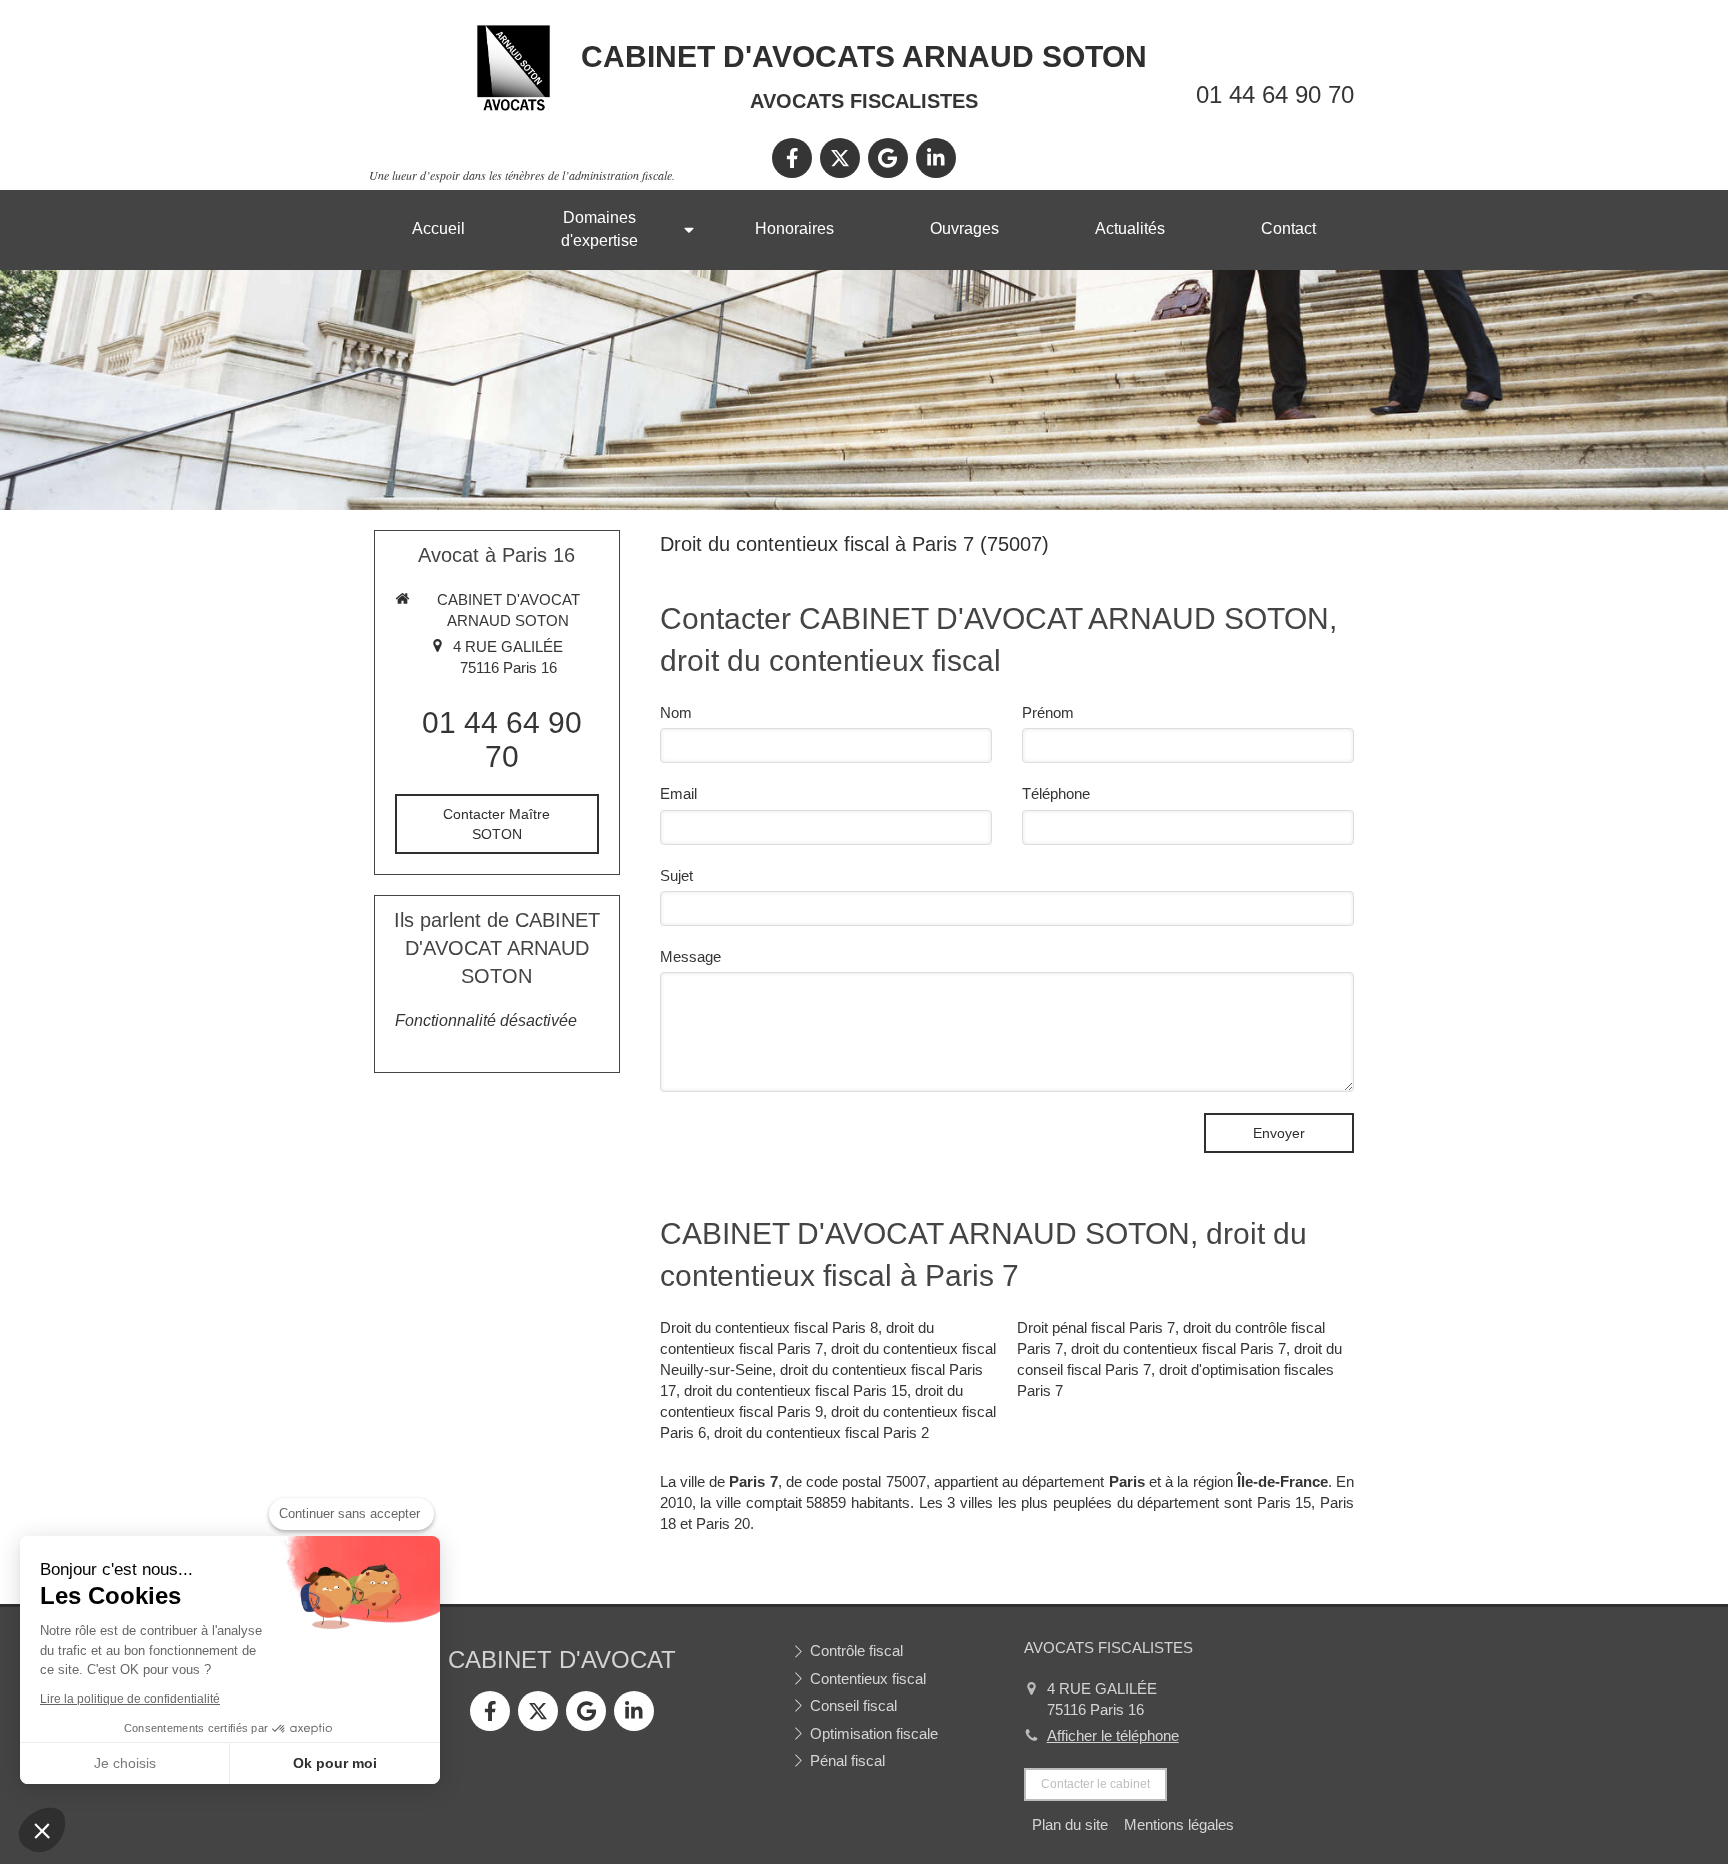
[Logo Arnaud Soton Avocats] (513, 108)
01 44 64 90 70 (1275, 94)
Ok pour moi (335, 1763)
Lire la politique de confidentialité (130, 1699)
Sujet (676, 875)
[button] (42, 1830)
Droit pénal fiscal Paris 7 (1096, 1327)
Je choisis (125, 1763)
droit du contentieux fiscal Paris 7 (1178, 1348)
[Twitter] (840, 158)
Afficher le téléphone (1113, 1735)
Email (678, 793)
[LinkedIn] (936, 158)
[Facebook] (792, 158)
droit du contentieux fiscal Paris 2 (821, 1432)
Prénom (1048, 712)
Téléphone (1056, 793)
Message (690, 956)
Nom (676, 712)
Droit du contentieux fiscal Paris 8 (769, 1327)
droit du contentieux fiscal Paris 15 (795, 1390)
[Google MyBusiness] (888, 158)
